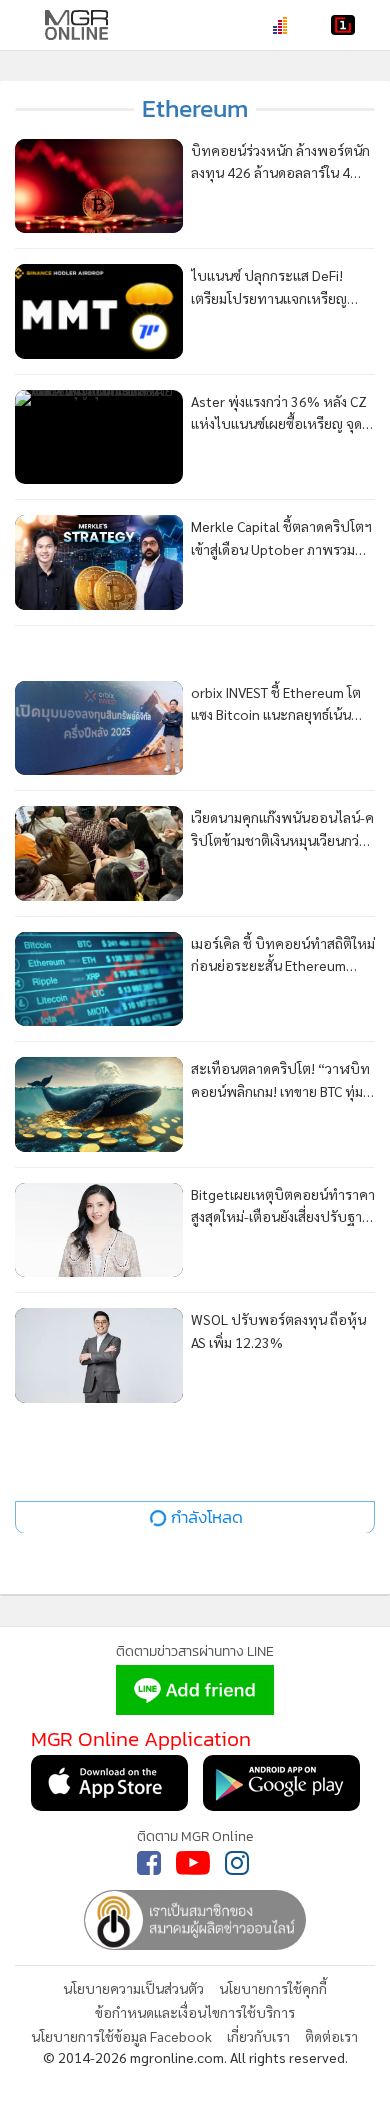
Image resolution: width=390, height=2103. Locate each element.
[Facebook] (149, 1863)
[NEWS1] (343, 25)
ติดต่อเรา (331, 2036)
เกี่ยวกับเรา (258, 2036)
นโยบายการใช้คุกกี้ (273, 1988)
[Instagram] (237, 1863)
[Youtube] (193, 1863)
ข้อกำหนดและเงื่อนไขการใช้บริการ (195, 2012)
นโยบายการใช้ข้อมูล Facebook (121, 2036)
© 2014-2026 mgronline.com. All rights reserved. (195, 2057)
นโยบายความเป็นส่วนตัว (133, 1988)
